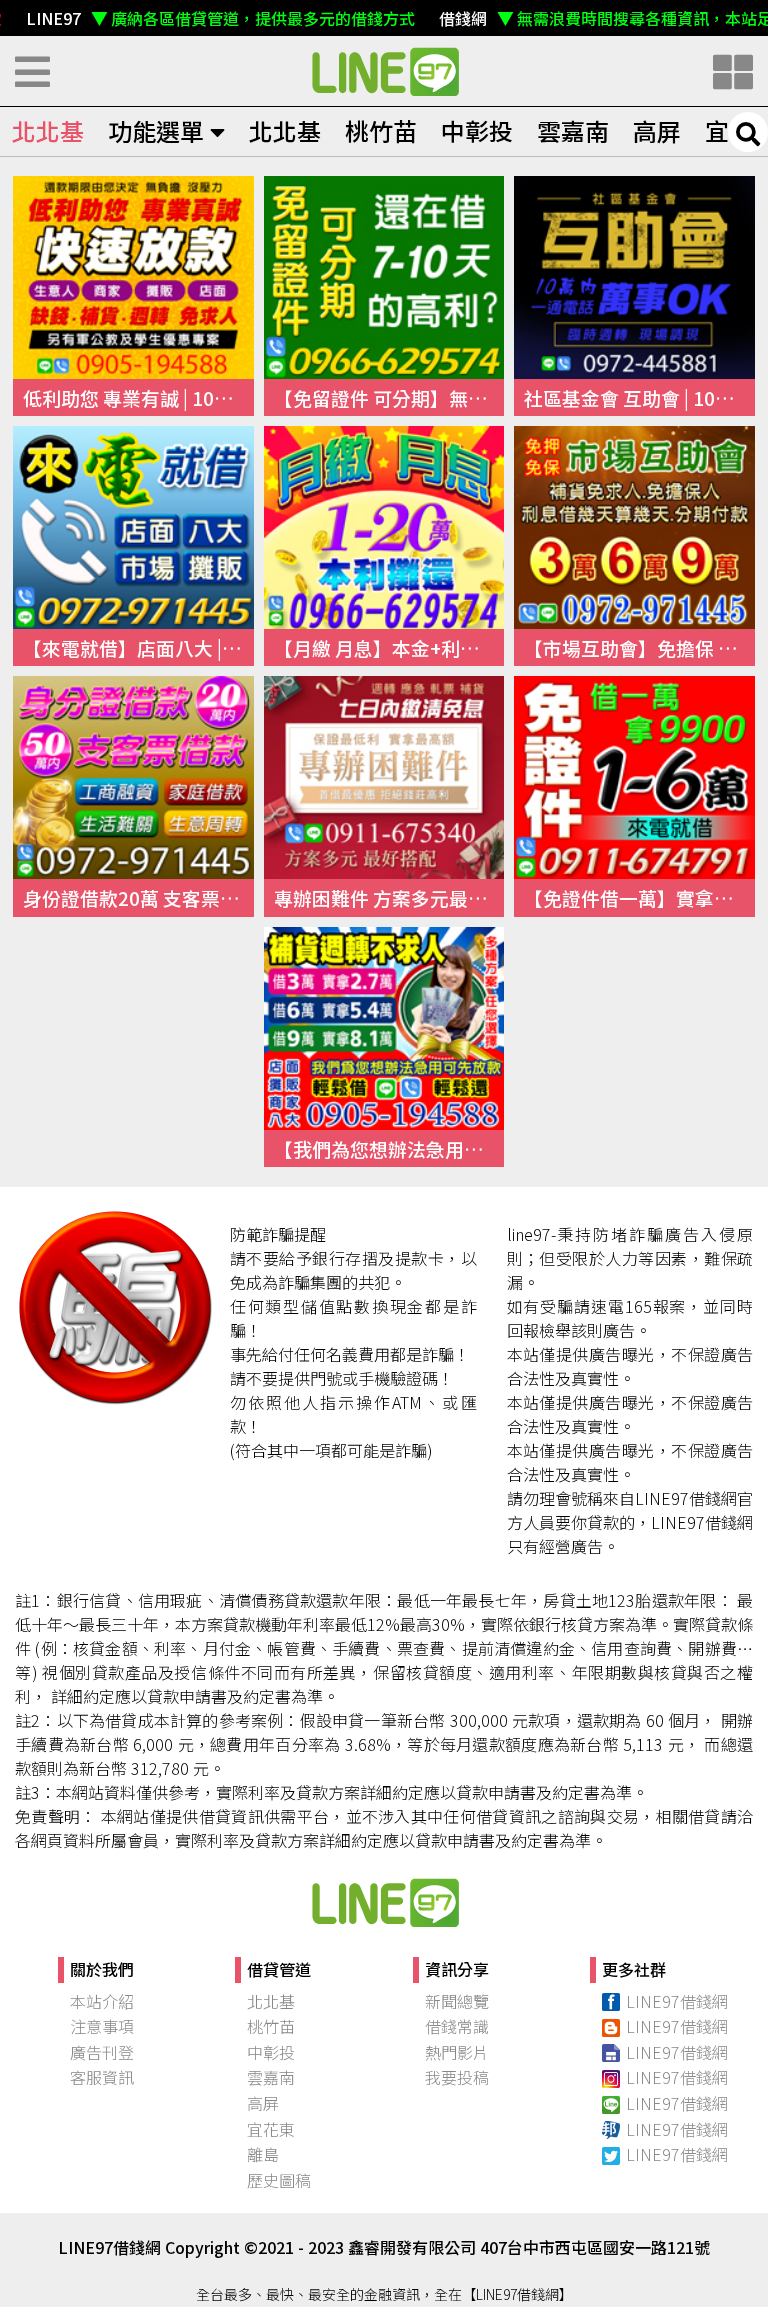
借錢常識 (457, 2026)
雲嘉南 (573, 130)
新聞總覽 (457, 2001)
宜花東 (271, 2129)
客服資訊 (102, 2077)
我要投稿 (457, 2077)
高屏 (657, 130)
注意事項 (102, 2026)
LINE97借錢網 (677, 2001)
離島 (263, 2154)
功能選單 (156, 130)
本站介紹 (102, 2001)
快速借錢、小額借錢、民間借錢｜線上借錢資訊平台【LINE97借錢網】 (384, 71)
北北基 (48, 130)
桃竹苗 (381, 130)
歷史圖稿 (279, 2180)
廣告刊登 (102, 2052)
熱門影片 (457, 2052)
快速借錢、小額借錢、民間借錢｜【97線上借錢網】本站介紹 (384, 1902)
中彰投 (477, 130)
